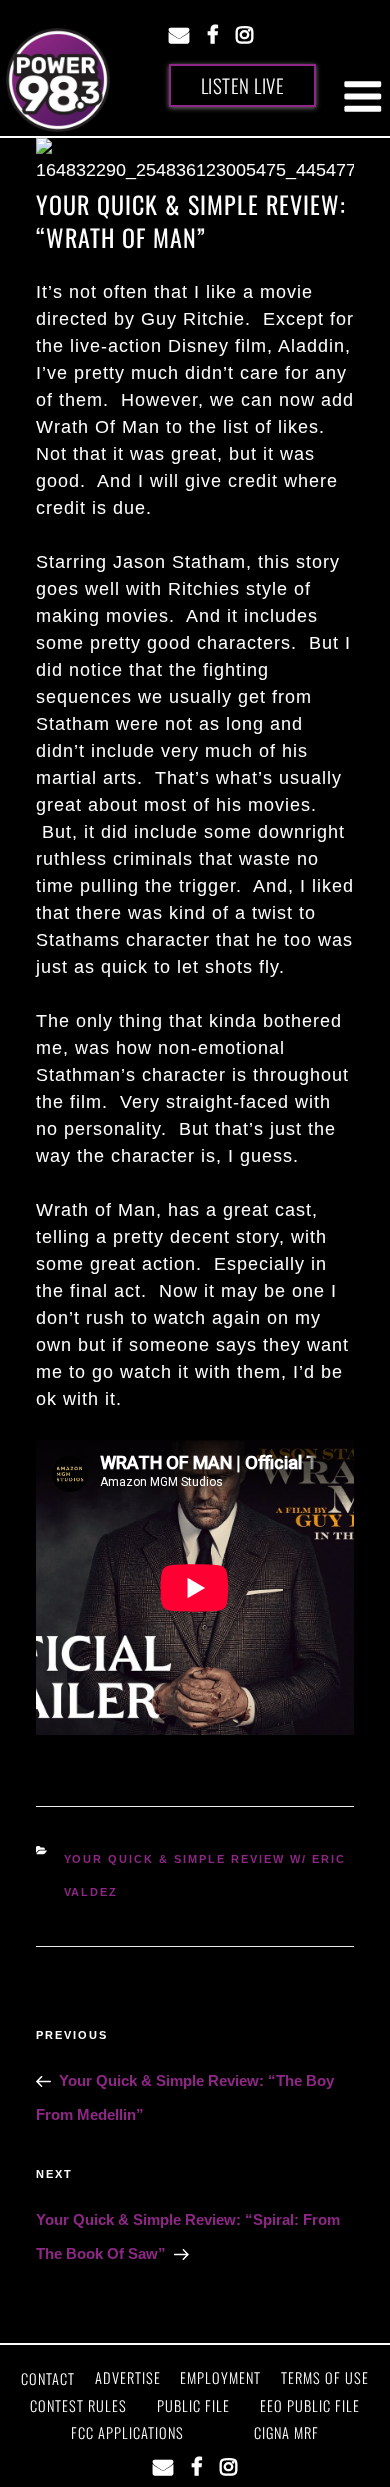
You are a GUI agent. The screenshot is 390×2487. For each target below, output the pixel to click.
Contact (48, 2378)
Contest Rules (78, 2405)
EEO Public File (310, 2405)
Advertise (128, 2377)
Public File (193, 2405)
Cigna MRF (286, 2432)
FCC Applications (127, 2432)
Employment (220, 2377)
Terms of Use (325, 2377)
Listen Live (243, 85)
